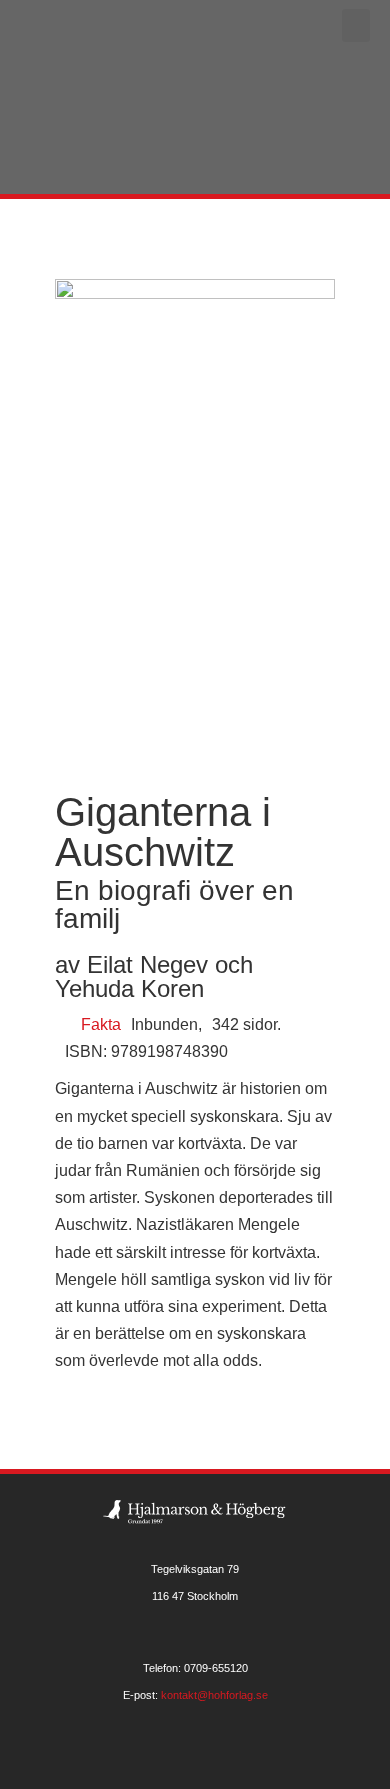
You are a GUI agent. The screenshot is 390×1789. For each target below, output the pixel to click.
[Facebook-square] (195, 1756)
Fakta (101, 1024)
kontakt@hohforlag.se (214, 1695)
